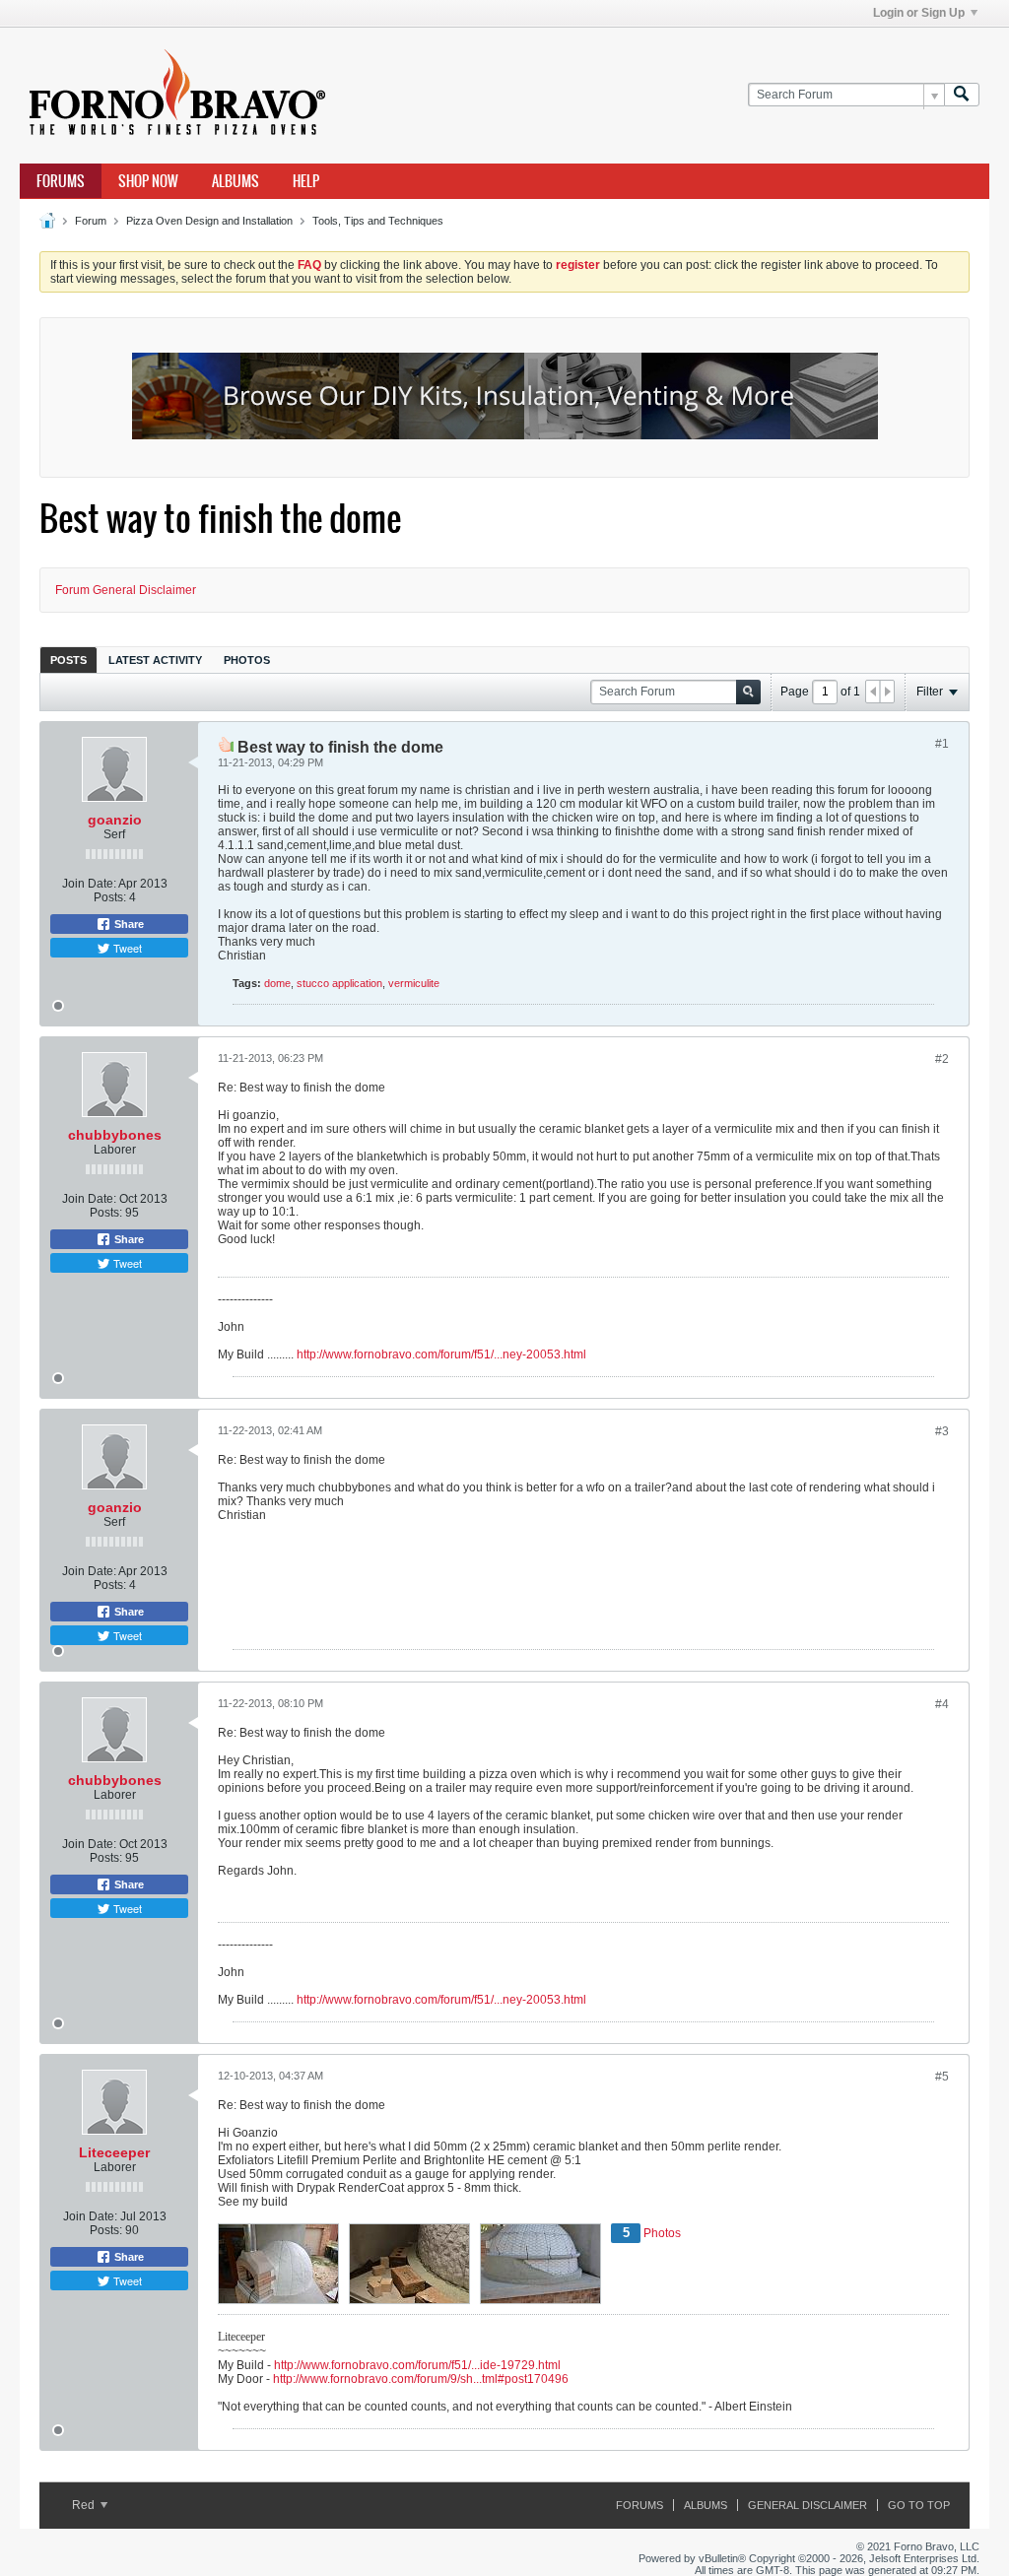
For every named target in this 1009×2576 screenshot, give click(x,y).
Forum (91, 221)
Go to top (919, 2505)
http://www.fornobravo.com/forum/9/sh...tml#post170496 (421, 2379)
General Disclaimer (807, 2505)
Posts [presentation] (68, 660)
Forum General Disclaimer (126, 590)
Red (85, 2505)
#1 (942, 744)
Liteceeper (114, 2152)
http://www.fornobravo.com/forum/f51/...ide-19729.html (417, 2365)
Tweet (126, 948)
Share (128, 924)
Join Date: (89, 884)
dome (277, 983)
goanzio (115, 820)
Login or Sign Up (919, 13)
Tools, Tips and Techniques (378, 221)
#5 (942, 2077)
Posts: (110, 897)
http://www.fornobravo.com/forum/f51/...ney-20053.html (441, 1354)
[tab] (68, 660)
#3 (942, 1431)
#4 (942, 1704)
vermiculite (414, 983)
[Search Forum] (962, 95)
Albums (235, 181)
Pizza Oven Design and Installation (209, 221)
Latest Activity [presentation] (155, 660)
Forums (61, 181)
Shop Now (148, 181)
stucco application (339, 983)
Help (306, 181)
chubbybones (115, 1135)
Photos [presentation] (247, 660)
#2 (942, 1059)
